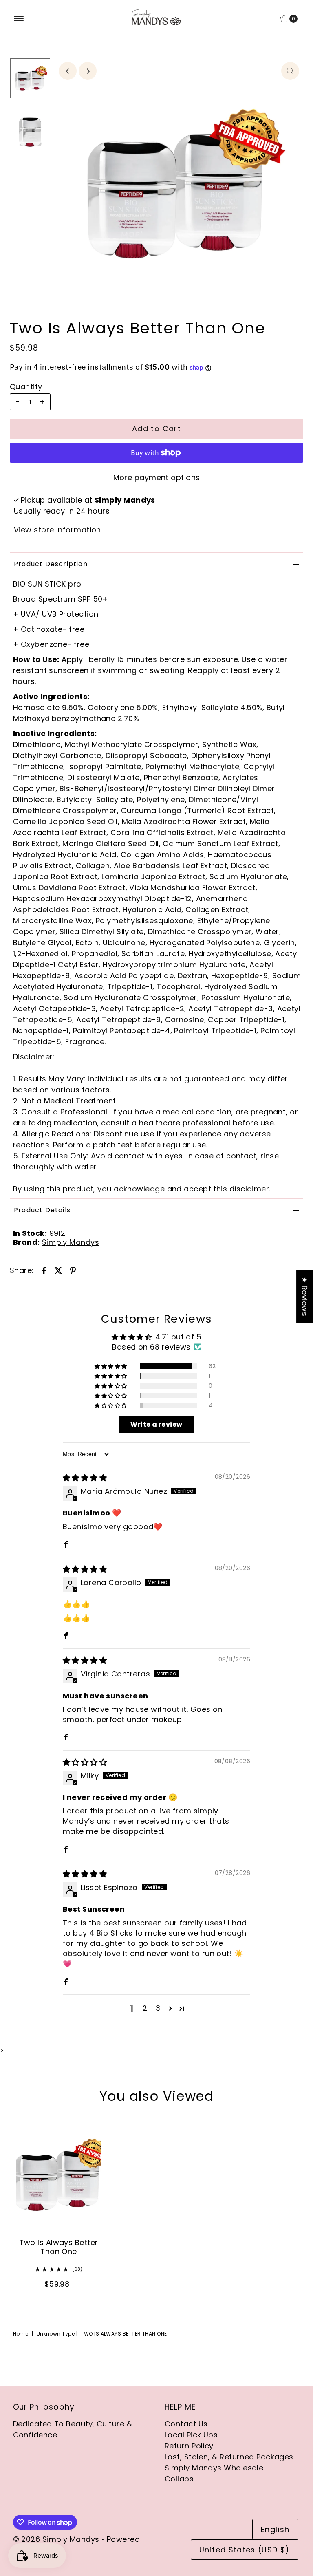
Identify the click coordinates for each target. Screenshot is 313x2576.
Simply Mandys (71, 1242)
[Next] (88, 71)
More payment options (157, 477)
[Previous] (68, 71)
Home (21, 2334)
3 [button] (158, 2008)
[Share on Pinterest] (73, 1270)
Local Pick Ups (191, 2435)
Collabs (179, 2479)
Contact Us (186, 2424)
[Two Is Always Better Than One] (59, 2174)
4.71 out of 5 (178, 1337)
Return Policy (189, 2446)
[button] (111, 1366)
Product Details (42, 1210)
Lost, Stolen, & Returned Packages (229, 2457)
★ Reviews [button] (305, 1296)
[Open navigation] (19, 19)
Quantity (26, 387)
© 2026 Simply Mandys (56, 2539)
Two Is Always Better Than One (58, 2247)
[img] (85, 1478)
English (275, 2529)
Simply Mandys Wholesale (214, 2468)
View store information (57, 530)
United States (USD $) (244, 2550)
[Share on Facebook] (44, 1270)
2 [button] (145, 2008)
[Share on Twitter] (59, 1270)
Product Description (51, 564)
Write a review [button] (156, 1424)
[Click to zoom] (290, 71)
